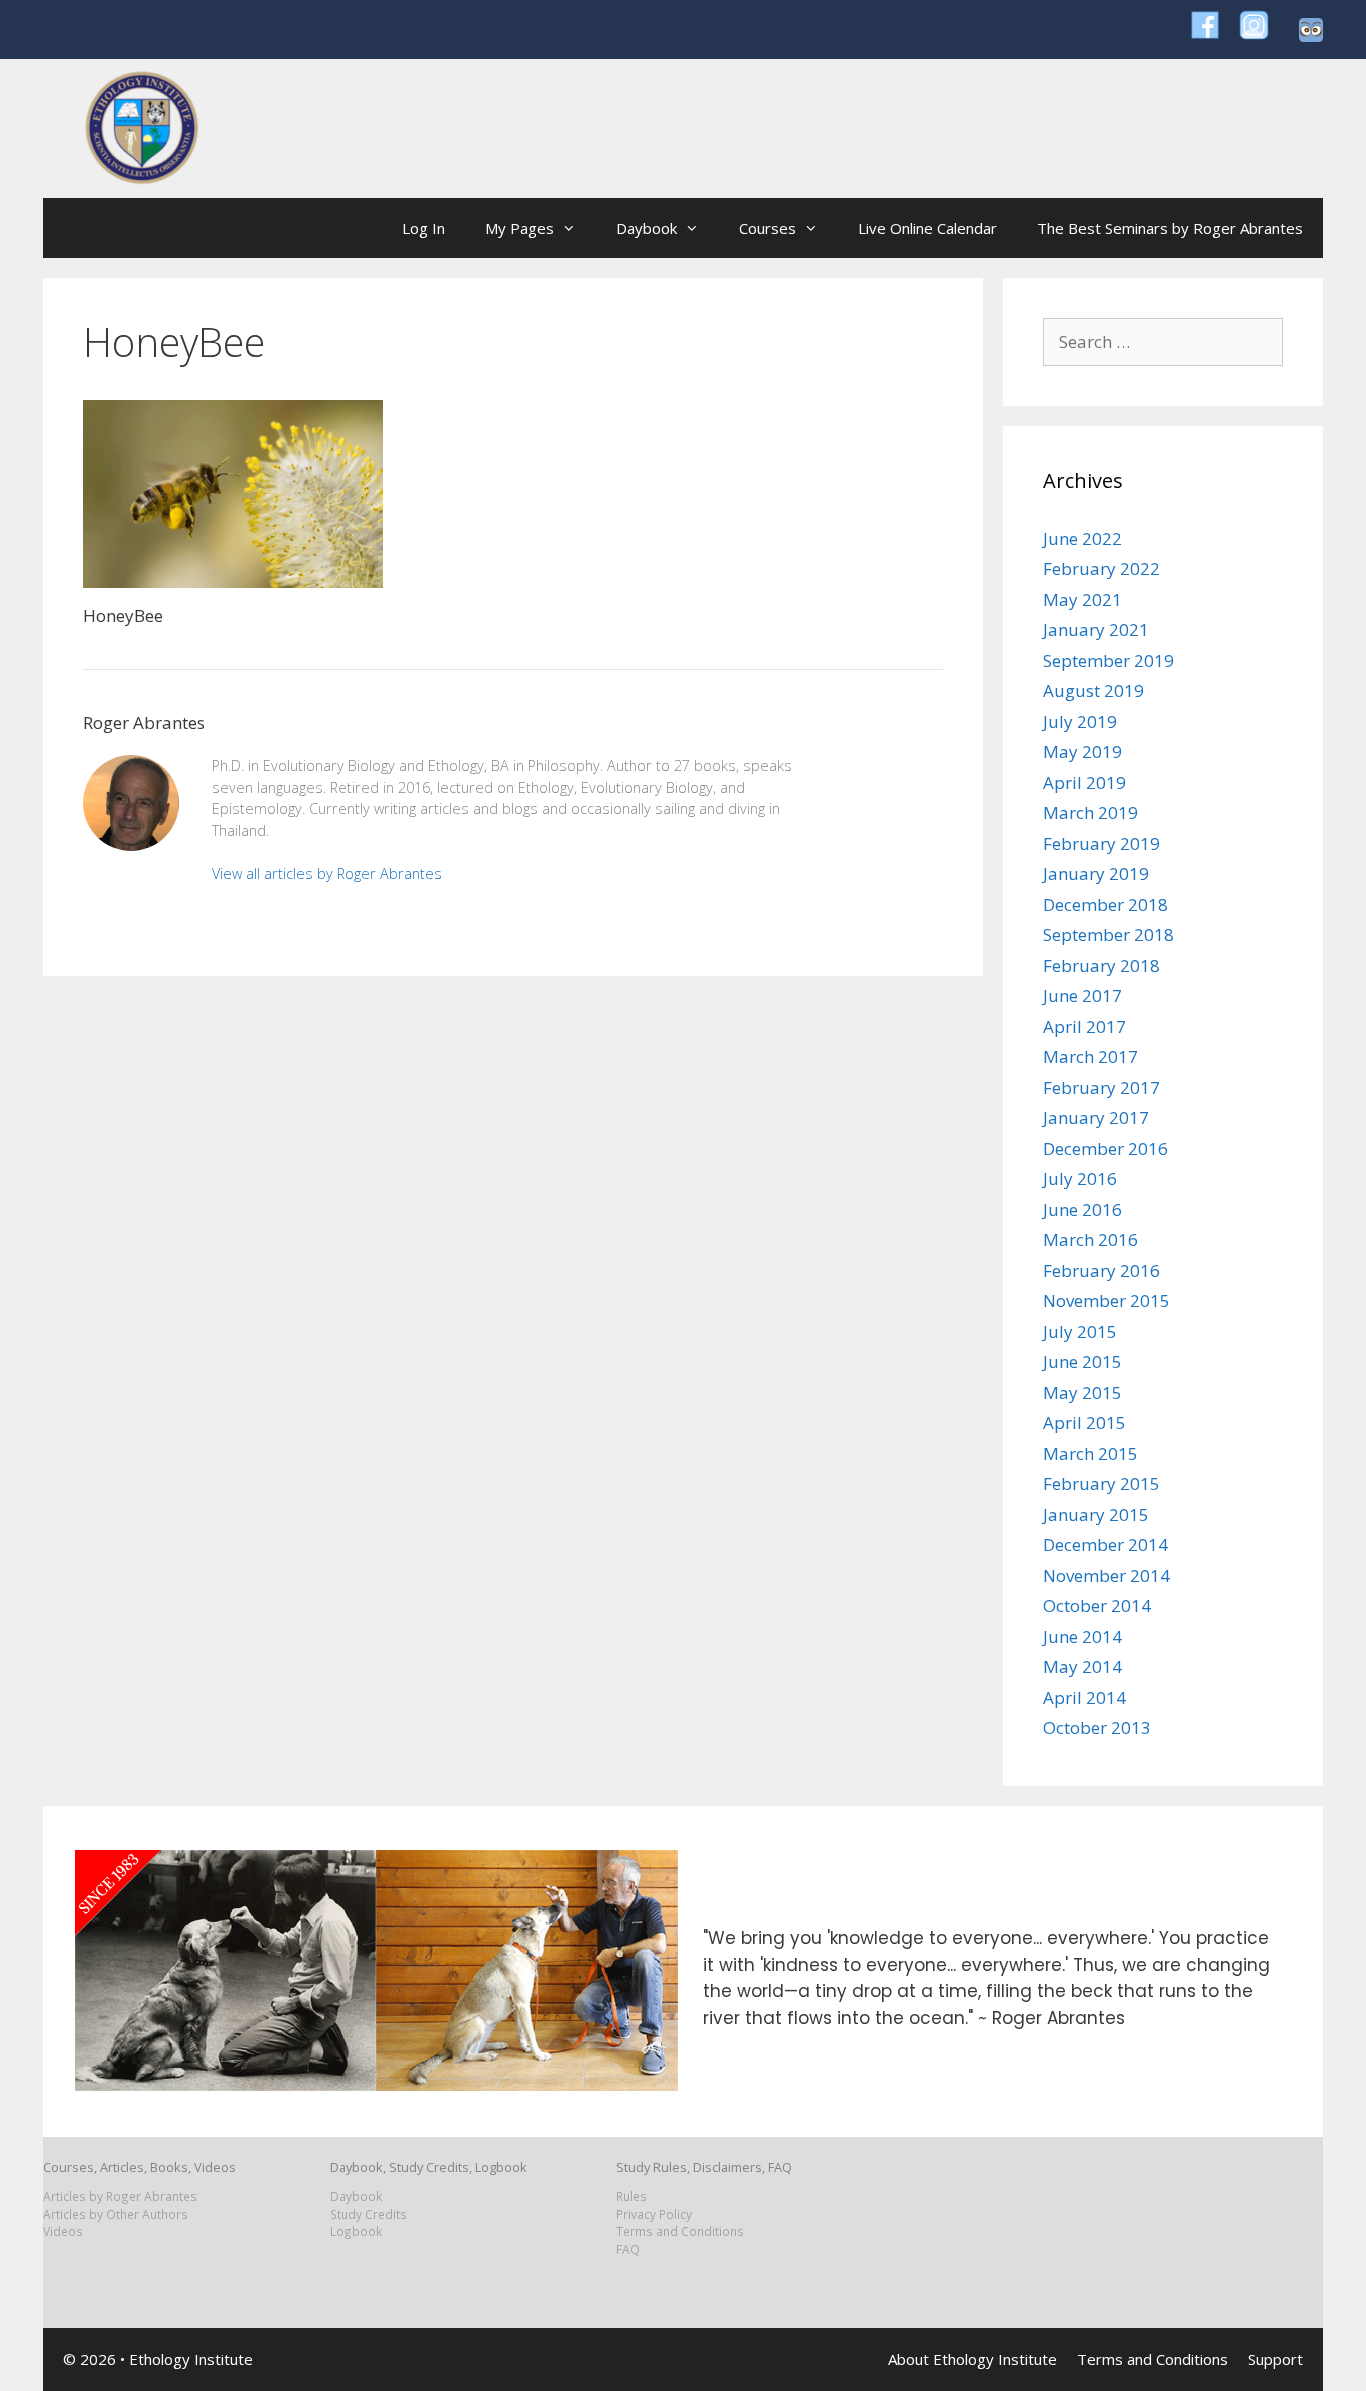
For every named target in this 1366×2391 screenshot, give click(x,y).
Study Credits (368, 2214)
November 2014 (1106, 1575)
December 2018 (1105, 904)
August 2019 (1093, 690)
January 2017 (1096, 1117)
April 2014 (1084, 1697)
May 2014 (1082, 1666)
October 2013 (1097, 1727)
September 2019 (1108, 660)
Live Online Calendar (927, 228)
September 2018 (1108, 934)
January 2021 (1096, 629)
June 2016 (1082, 1209)
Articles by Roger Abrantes (120, 2196)
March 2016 (1090, 1239)
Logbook (356, 2231)
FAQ (628, 2249)
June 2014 (1082, 1636)
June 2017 (1082, 995)
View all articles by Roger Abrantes (327, 873)
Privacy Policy (654, 2214)
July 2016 (1080, 1178)
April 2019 (1084, 782)
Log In (423, 228)
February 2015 (1101, 1483)
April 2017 (1084, 1026)
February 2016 (1101, 1270)
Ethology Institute (191, 2359)
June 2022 (1082, 538)
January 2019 (1096, 873)
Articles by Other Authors (115, 2214)
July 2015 (1080, 1331)
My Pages (519, 228)
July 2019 (1080, 721)
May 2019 (1082, 751)
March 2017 (1090, 1056)
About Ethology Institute (972, 2359)
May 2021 (1082, 599)
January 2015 (1096, 1514)
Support (1275, 2359)
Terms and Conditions (680, 2231)
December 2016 (1105, 1148)
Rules (631, 2196)
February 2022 (1101, 568)
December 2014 (1105, 1544)
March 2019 (1090, 812)
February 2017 (1101, 1087)
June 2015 (1082, 1361)
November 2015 (1106, 1300)
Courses (767, 228)
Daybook (646, 228)
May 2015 (1082, 1392)
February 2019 (1101, 843)
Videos (63, 2231)
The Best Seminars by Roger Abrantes (1170, 228)
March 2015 (1090, 1453)
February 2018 (1101, 965)
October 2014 (1097, 1605)
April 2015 (1084, 1422)
